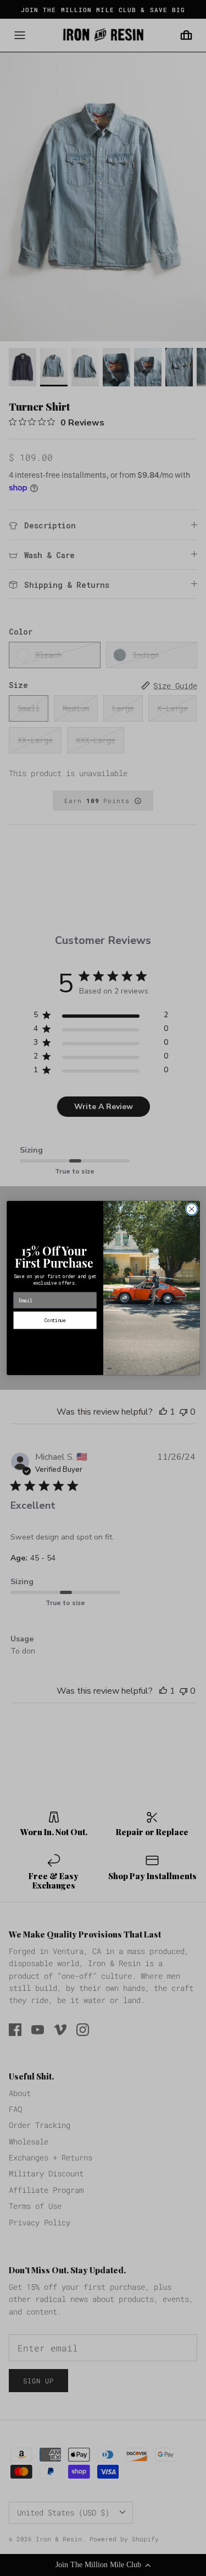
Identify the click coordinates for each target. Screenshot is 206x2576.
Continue (55, 1320)
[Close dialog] (191, 1209)
